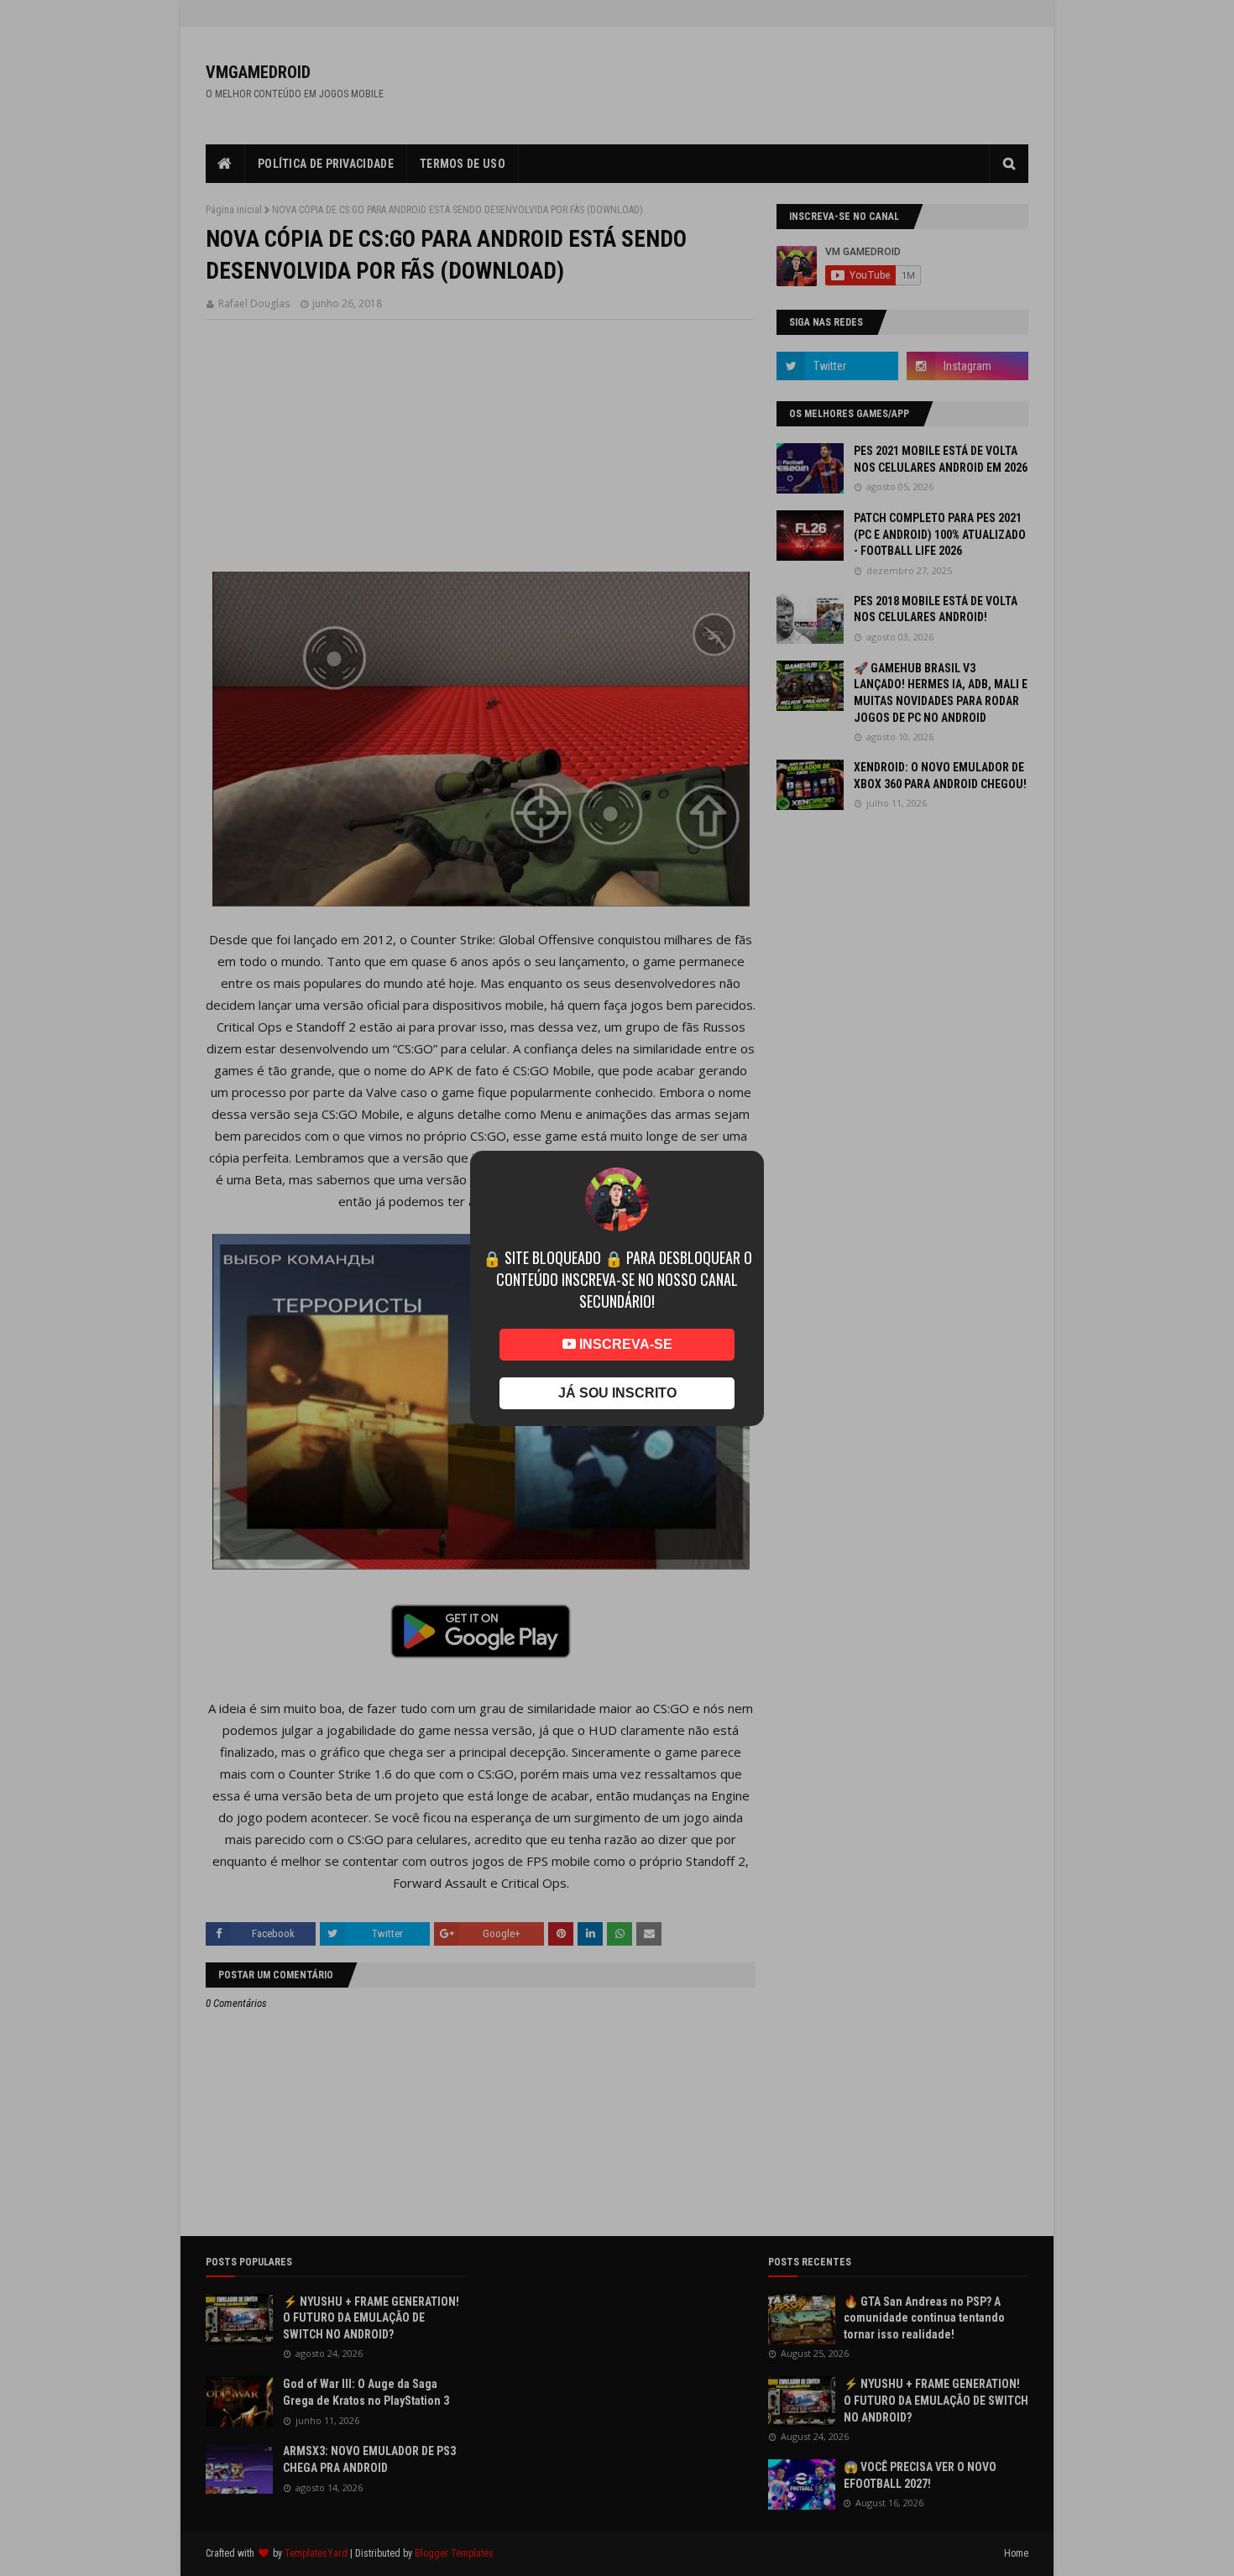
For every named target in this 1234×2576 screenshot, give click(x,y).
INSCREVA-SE (624, 1344)
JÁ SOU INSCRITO (617, 1393)
